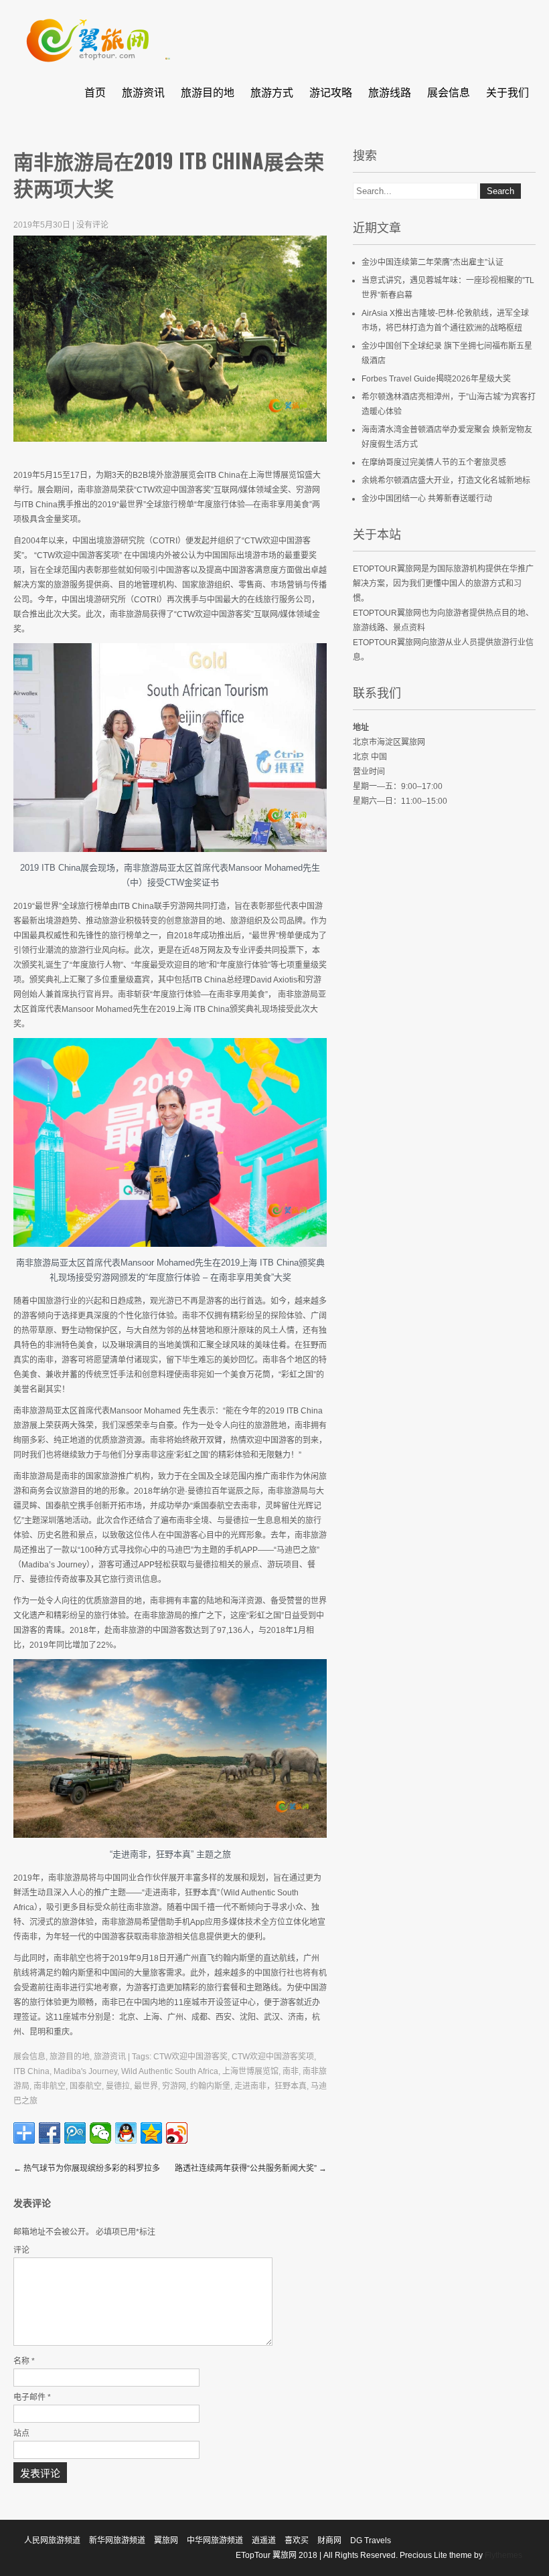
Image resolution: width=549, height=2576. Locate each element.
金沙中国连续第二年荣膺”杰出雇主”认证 (433, 262)
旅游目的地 (208, 92)
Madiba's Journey (85, 2071)
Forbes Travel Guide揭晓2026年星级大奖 (436, 379)
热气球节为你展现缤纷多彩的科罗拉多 (87, 2168)
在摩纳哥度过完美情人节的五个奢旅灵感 (434, 462)
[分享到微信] (100, 2133)
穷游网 (174, 2086)
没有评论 (92, 225)
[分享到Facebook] (50, 2133)
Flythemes (502, 2555)
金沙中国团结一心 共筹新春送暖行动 (427, 499)
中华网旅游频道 (215, 2541)
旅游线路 (390, 92)
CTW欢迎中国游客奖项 (273, 2057)
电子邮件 (32, 2397)
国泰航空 (86, 2086)
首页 (95, 92)
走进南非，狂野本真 (270, 2086)
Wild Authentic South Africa (170, 2071)
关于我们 (507, 92)
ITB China (31, 2071)
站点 (21, 2433)
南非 (291, 2071)
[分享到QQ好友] (126, 2133)
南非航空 (50, 2086)
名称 (24, 2361)
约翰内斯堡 (210, 2086)
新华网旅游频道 (117, 2541)
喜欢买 (297, 2541)
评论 (21, 2250)
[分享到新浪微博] (177, 2133)
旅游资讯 (143, 92)
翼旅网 (166, 2541)
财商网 (329, 2541)
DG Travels (371, 2541)
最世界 (146, 2086)
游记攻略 (331, 92)
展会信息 (449, 92)
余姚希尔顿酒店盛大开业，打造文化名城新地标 (446, 481)
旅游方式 (272, 92)
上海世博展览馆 (250, 2071)
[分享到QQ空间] (151, 2133)
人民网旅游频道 (52, 2541)
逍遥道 (264, 2541)
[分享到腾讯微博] (75, 2133)
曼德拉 (118, 2086)
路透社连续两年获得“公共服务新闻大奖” (251, 2168)
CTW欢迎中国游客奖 (190, 2057)
